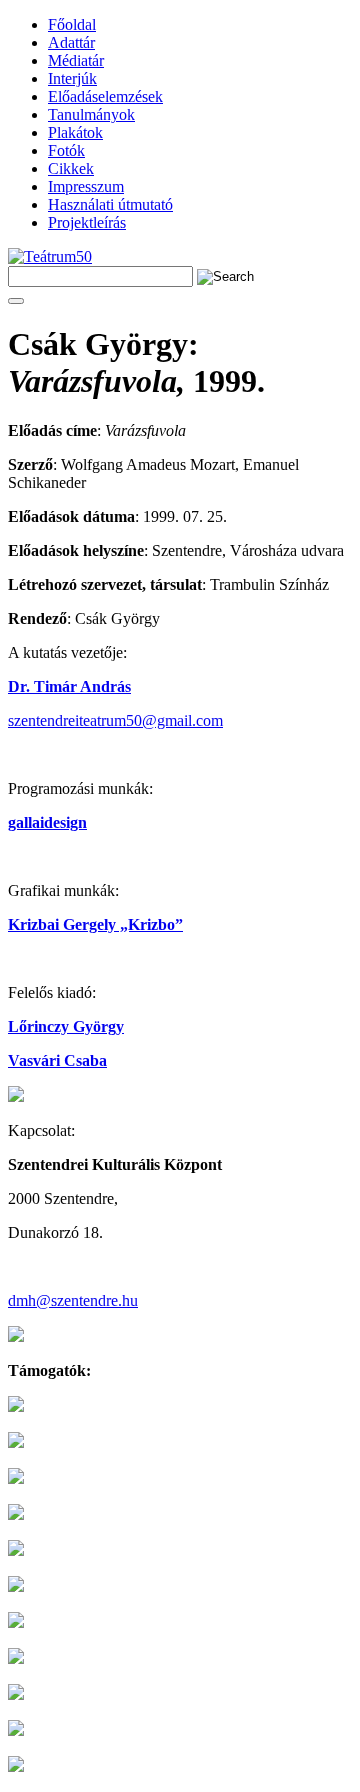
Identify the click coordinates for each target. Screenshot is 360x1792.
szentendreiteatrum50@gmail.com (115, 720)
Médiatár (76, 60)
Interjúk (72, 78)
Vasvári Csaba (57, 1060)
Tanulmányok (91, 114)
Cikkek (71, 168)
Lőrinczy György (66, 1026)
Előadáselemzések (105, 96)
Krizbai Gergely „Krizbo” (95, 924)
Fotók (66, 150)
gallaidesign (47, 822)
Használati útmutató (110, 204)
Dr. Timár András (69, 686)
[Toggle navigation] (16, 301)
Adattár (71, 42)
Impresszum (86, 186)
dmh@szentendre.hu (73, 1300)
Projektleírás (87, 222)
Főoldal (72, 24)
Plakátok (75, 132)
